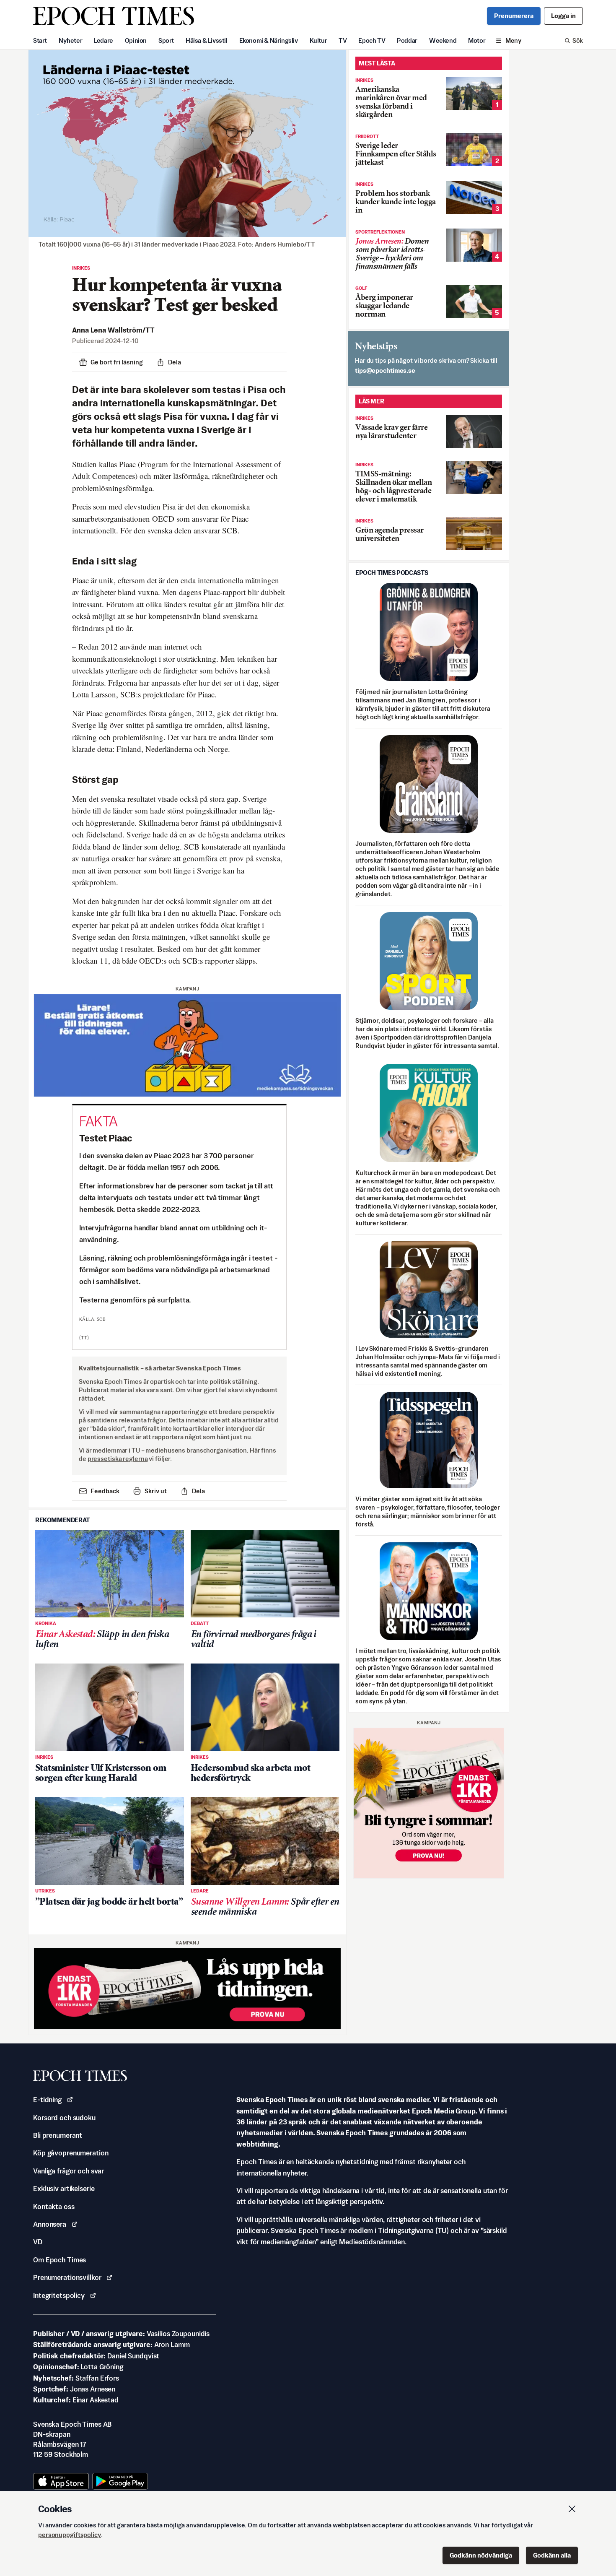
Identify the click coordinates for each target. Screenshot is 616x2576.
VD (38, 2242)
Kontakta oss (54, 2207)
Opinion (136, 40)
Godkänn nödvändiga (481, 2555)
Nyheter (70, 40)
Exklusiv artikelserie (64, 2189)
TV (343, 40)
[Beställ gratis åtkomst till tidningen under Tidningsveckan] (187, 1045)
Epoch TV (372, 40)
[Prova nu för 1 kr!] (187, 1989)
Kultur (318, 40)
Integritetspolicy (59, 2295)
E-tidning (47, 2100)
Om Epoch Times (60, 2260)
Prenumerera (514, 16)
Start (40, 40)
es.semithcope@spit (385, 370)
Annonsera (50, 2224)
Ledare (104, 40)
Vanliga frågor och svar (69, 2171)
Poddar (407, 40)
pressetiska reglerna (118, 1459)
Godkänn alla (552, 2555)
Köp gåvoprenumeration (71, 2153)
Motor (477, 40)
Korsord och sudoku (64, 2118)
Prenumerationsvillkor (67, 2277)
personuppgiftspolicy (70, 2535)
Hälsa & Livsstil (207, 40)
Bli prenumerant (58, 2135)
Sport (166, 40)
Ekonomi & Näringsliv (269, 40)
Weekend (443, 40)
